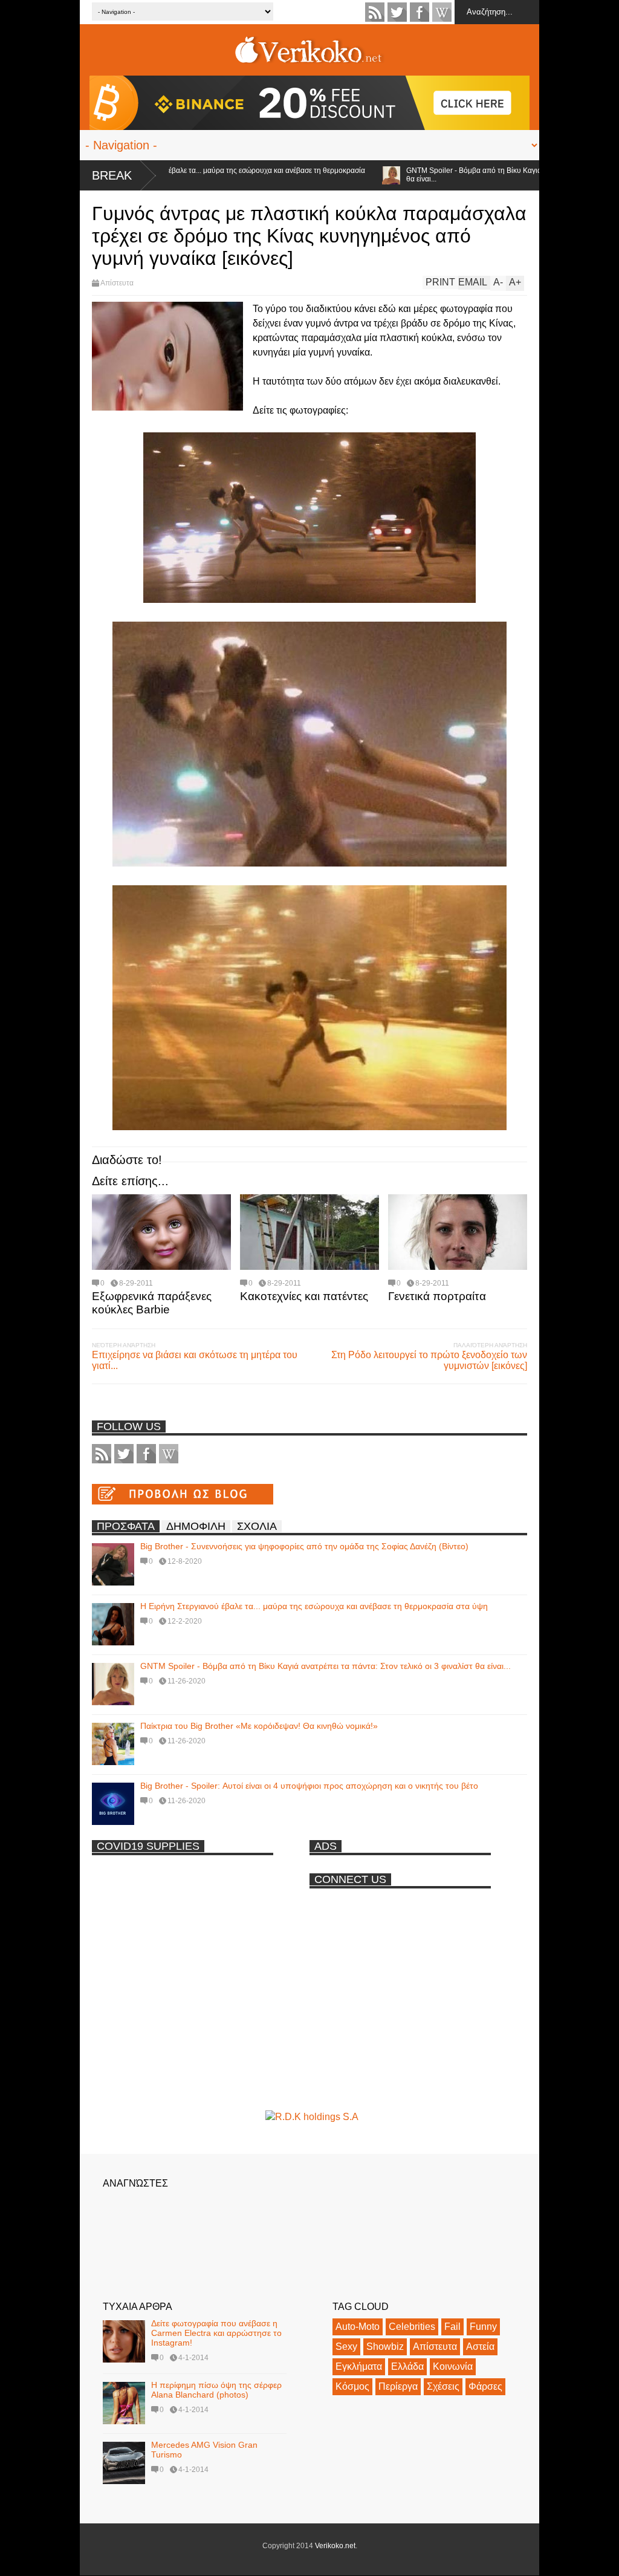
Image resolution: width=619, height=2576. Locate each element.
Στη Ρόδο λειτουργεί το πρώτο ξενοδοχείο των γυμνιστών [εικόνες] (429, 1360)
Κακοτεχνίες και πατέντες (304, 1296)
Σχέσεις (443, 2386)
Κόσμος (352, 2386)
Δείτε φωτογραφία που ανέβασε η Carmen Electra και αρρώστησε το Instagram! (216, 2333)
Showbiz (385, 2347)
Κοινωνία (453, 2366)
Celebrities (412, 2327)
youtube (442, 12)
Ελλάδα (407, 2366)
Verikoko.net (335, 2546)
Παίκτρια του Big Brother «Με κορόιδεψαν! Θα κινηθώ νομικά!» (259, 1726)
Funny (483, 2327)
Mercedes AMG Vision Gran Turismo (204, 2450)
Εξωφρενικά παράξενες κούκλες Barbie (152, 1303)
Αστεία (480, 2347)
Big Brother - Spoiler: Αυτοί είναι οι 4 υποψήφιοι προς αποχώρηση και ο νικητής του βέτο (309, 1786)
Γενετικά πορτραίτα (437, 1296)
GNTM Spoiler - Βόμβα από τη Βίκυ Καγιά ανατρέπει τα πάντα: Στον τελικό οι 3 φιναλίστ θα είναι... (326, 1666)
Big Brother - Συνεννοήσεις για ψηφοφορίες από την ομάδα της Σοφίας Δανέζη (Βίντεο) (304, 1546)
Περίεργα (398, 2386)
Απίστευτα (117, 283)
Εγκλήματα (359, 2366)
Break (112, 175)
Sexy (346, 2347)
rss (375, 12)
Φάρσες (485, 2386)
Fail (452, 2327)
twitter (397, 12)
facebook (420, 12)
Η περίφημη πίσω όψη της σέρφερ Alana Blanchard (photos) (216, 2390)
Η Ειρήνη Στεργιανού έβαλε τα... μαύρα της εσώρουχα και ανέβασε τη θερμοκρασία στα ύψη (178, 175)
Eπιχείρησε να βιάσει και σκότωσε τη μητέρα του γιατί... (195, 1360)
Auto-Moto (358, 2327)
